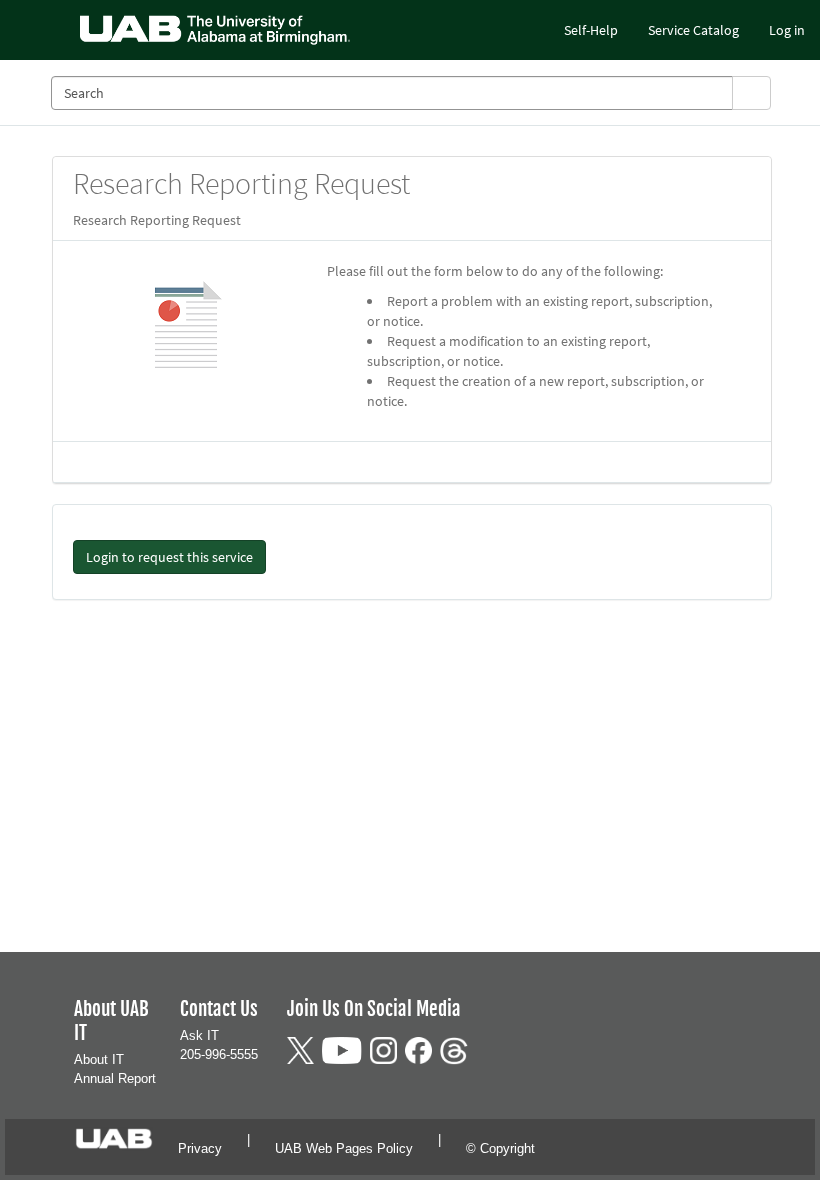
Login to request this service (169, 557)
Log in (787, 30)
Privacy (200, 1148)
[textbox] (392, 93)
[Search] (751, 93)
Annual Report (115, 1078)
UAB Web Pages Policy (344, 1148)
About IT (99, 1059)
